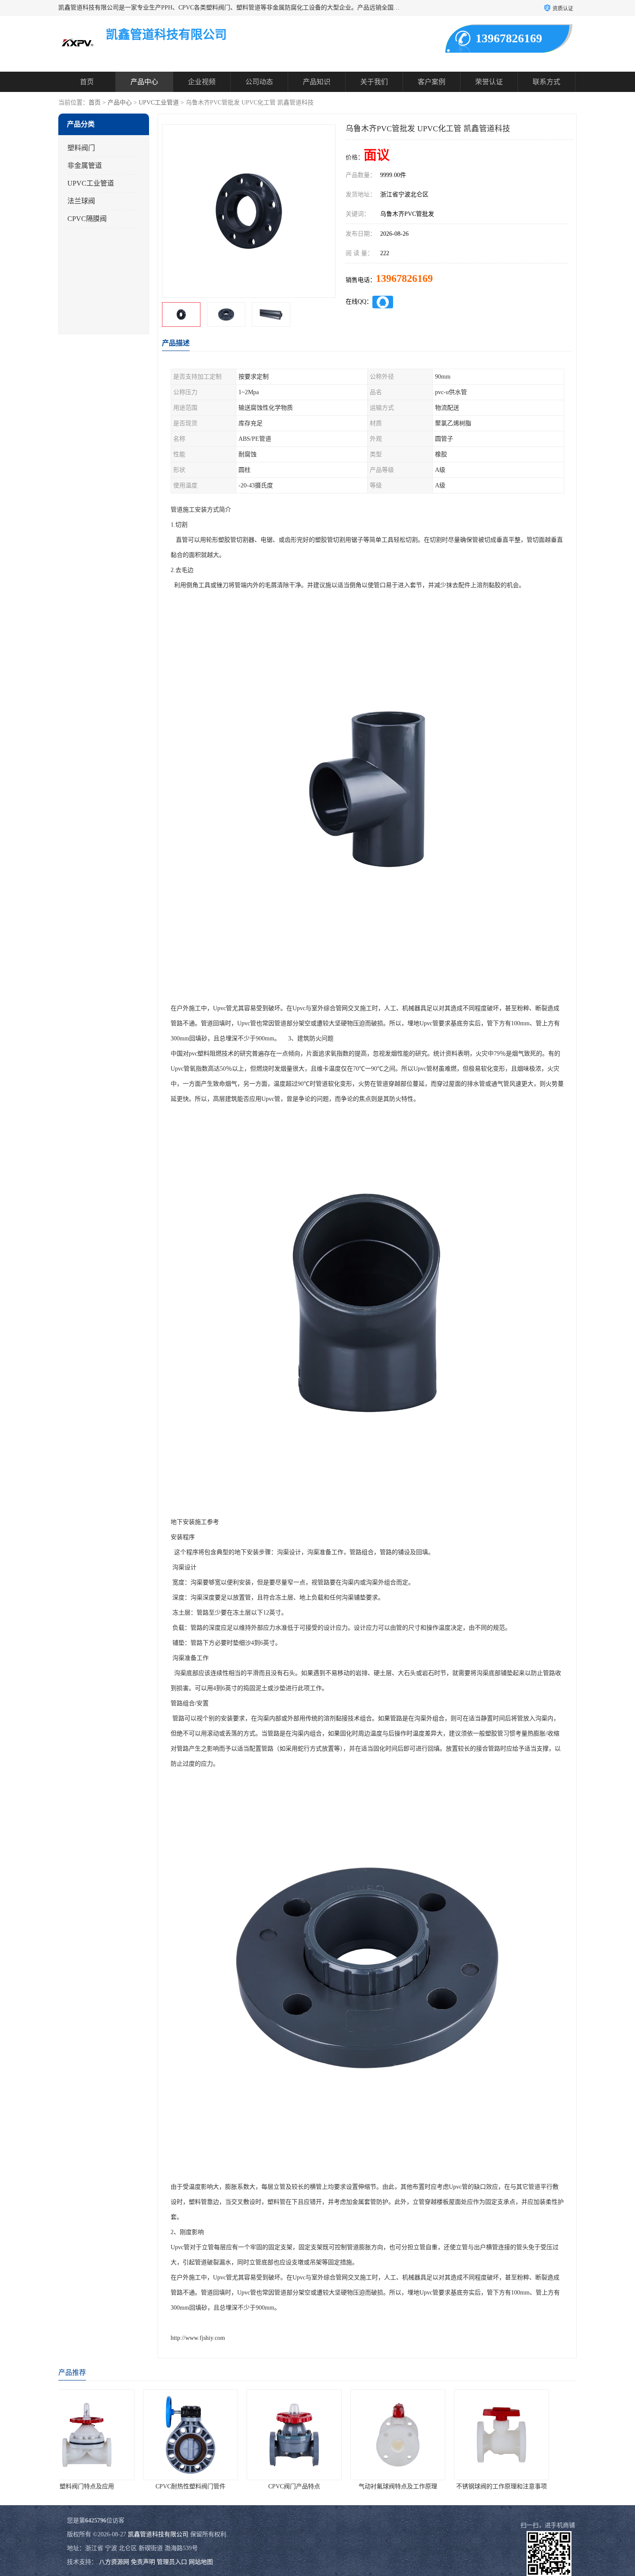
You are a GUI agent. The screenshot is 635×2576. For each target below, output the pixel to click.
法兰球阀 (81, 201)
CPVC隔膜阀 (87, 219)
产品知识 (317, 82)
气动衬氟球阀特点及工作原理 (214, 2486)
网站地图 (201, 2562)
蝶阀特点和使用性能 (525, 2486)
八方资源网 (114, 2562)
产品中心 (144, 82)
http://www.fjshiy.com (198, 2338)
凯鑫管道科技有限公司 (158, 2534)
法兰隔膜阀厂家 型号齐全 (421, 2486)
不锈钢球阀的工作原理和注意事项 (317, 2486)
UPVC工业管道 (159, 103)
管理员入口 (172, 2562)
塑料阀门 (81, 148)
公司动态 (259, 82)
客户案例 (432, 82)
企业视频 (202, 82)
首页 (87, 82)
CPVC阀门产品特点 (110, 2486)
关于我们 (374, 82)
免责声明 (143, 2562)
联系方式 (546, 82)
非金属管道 (85, 166)
